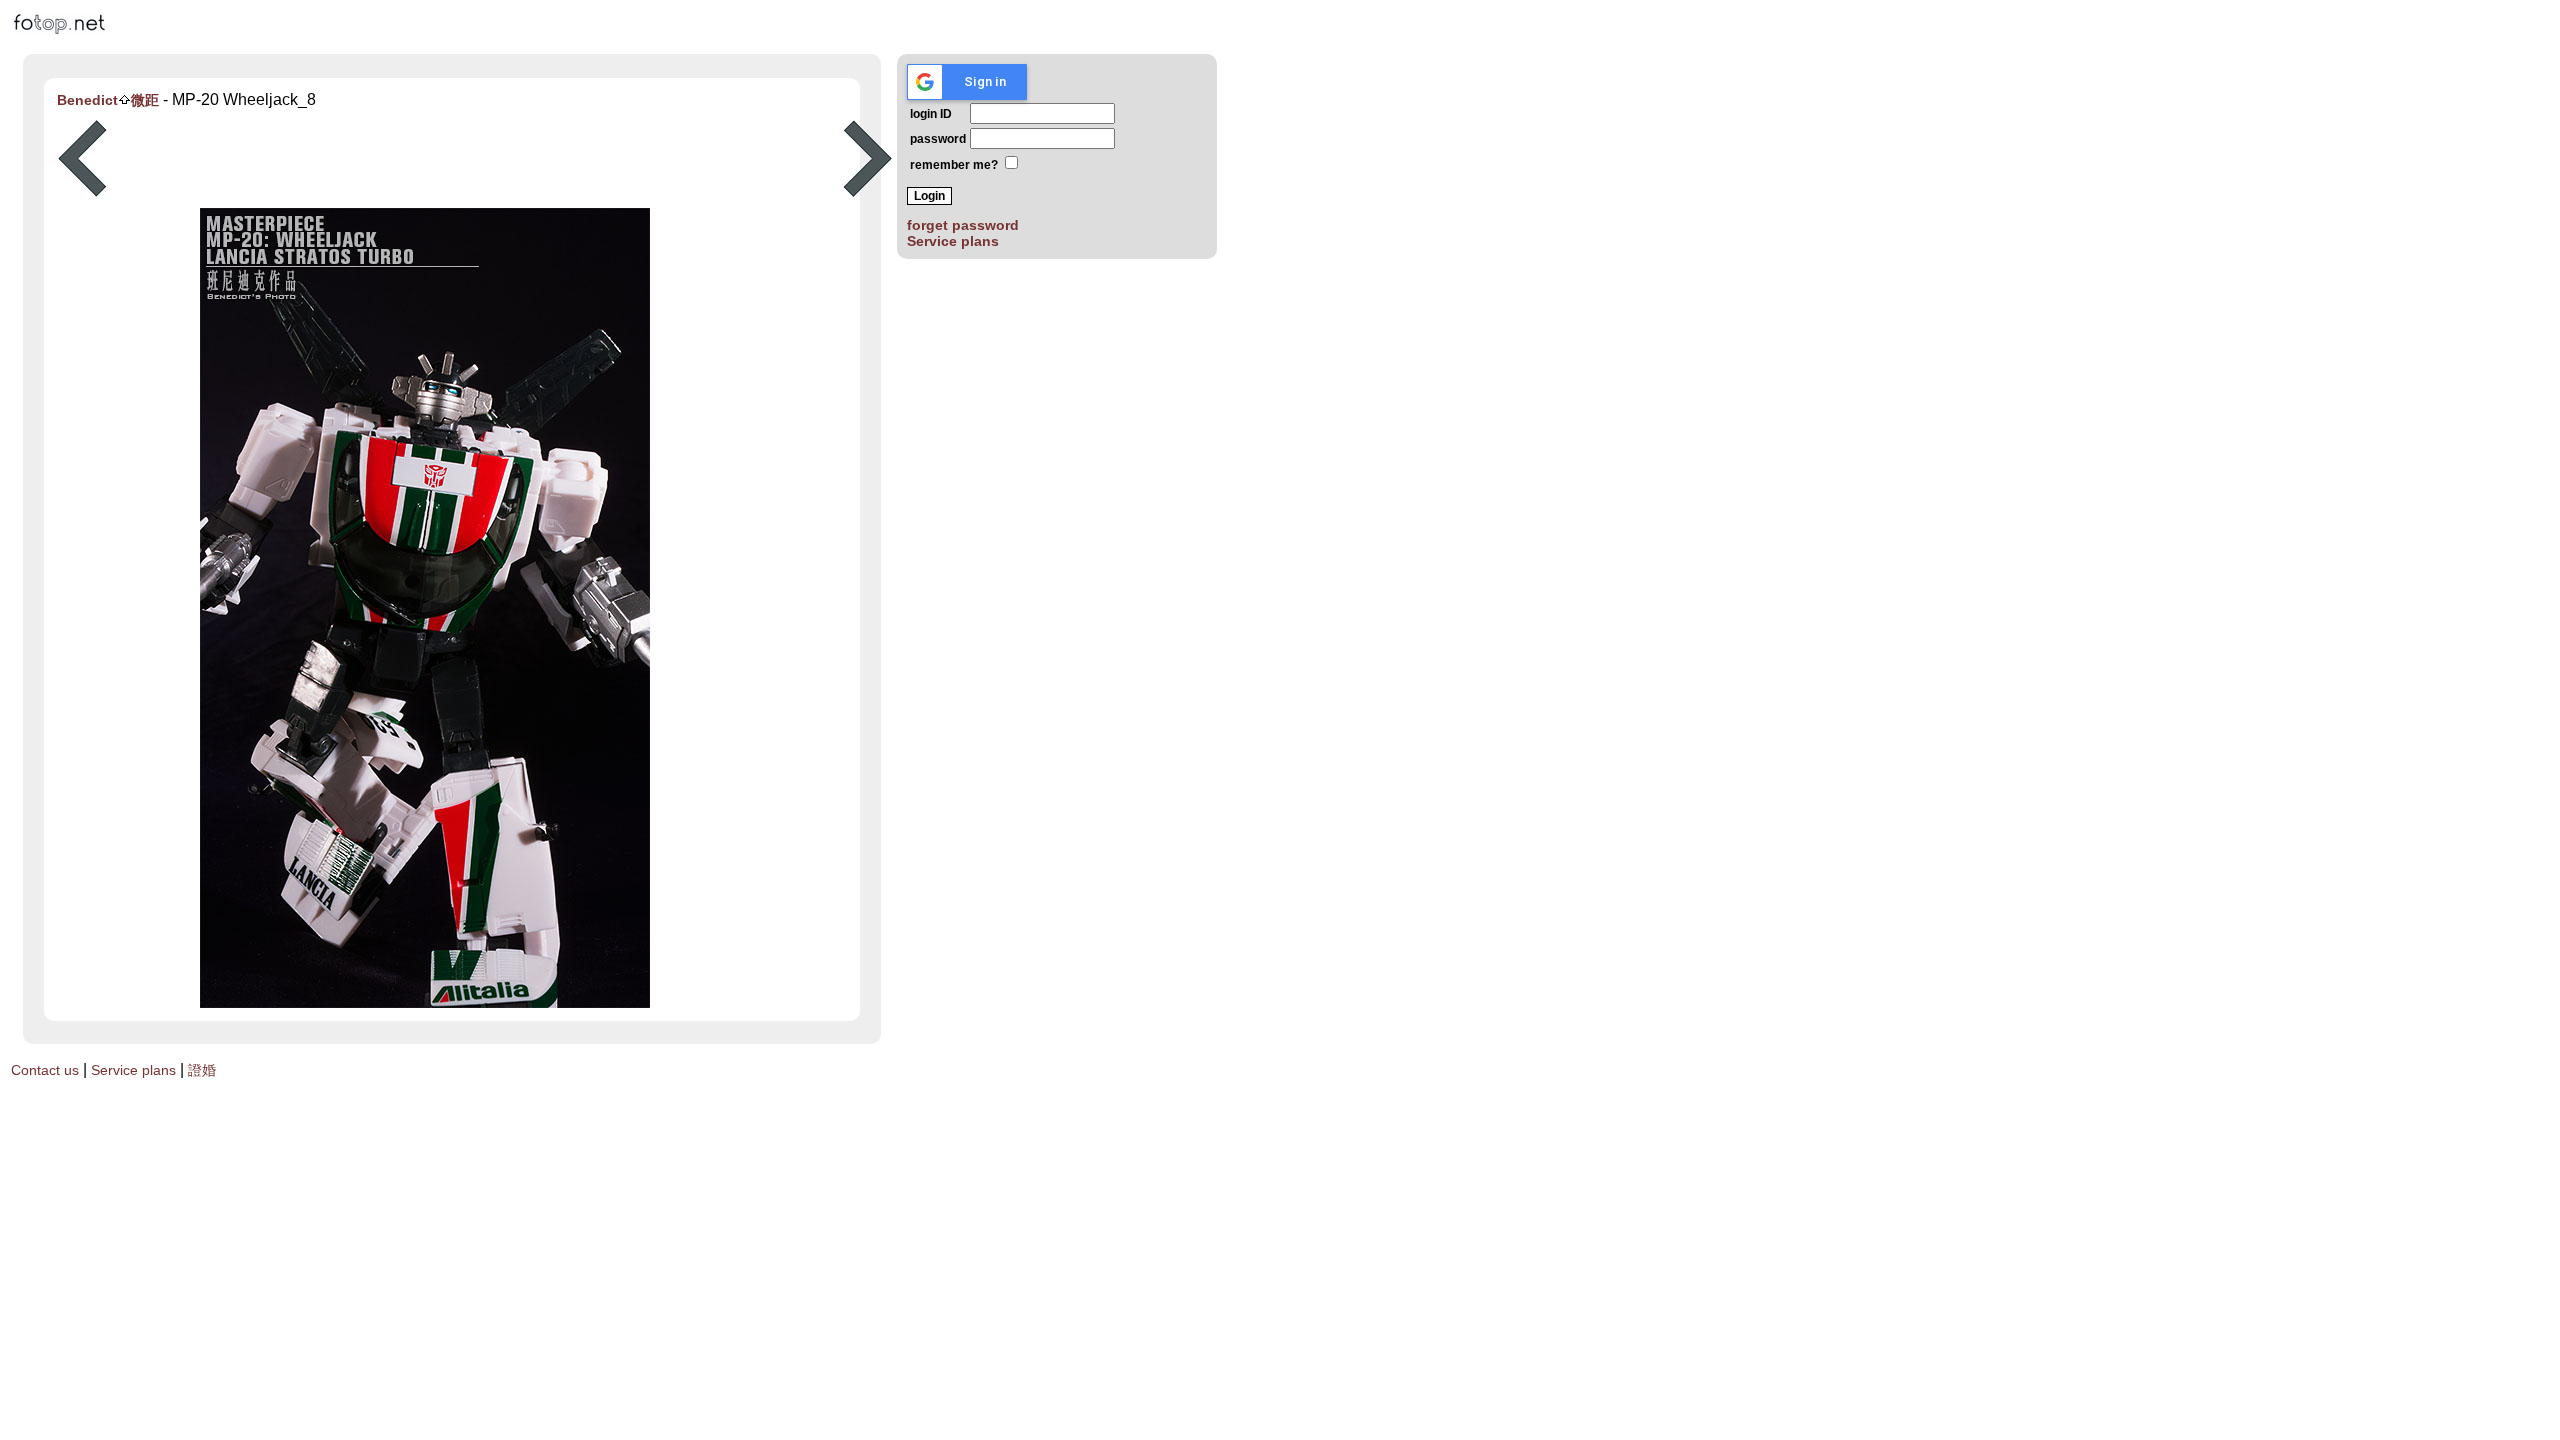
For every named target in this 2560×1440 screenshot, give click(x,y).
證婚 (202, 1070)
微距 (145, 100)
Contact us (45, 1070)
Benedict (87, 100)
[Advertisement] (475, 159)
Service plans (953, 241)
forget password (963, 225)
